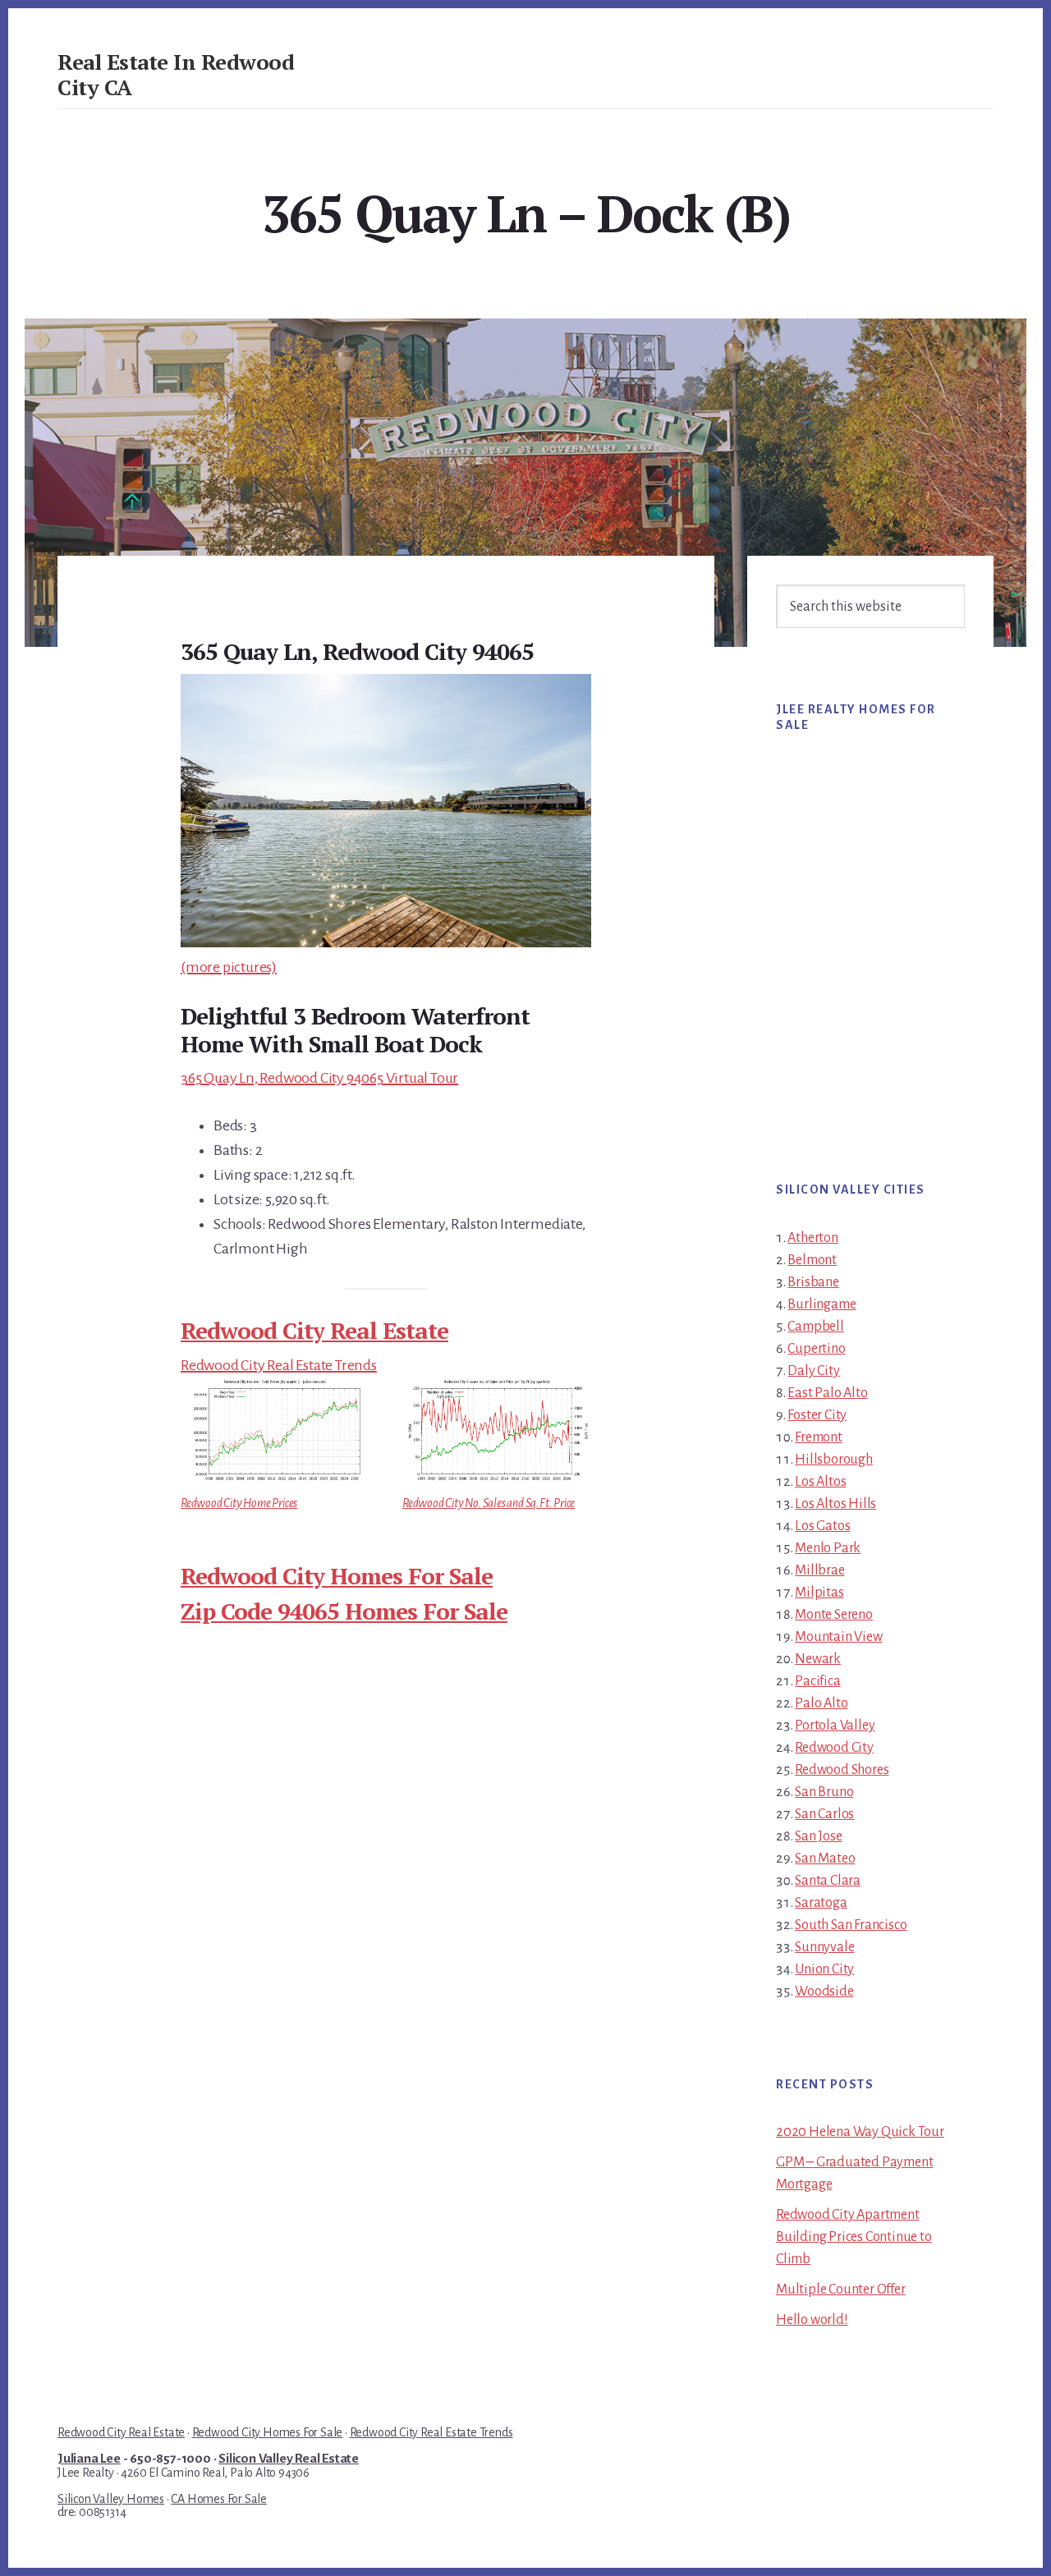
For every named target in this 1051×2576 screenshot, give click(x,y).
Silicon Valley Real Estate (289, 2459)
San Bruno (824, 1792)
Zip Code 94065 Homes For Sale (344, 1611)
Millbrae (819, 1570)
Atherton (812, 1238)
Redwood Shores (842, 1770)
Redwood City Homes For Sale (337, 1576)
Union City (824, 1969)
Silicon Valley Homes (111, 2499)
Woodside (824, 1992)
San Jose (818, 1836)
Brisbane (813, 1282)
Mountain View (838, 1637)
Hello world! (812, 2320)
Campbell (815, 1327)
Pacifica (817, 1681)
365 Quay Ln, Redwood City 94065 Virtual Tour (319, 1078)
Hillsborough (834, 1460)
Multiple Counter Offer (841, 2290)
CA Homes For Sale (219, 2499)
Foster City (817, 1415)
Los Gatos (822, 1526)
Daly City (813, 1371)
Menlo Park (828, 1548)
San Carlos (824, 1814)
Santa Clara (828, 1881)
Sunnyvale (824, 1947)
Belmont (812, 1260)
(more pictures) (229, 967)
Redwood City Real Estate (314, 1330)
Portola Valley (835, 1726)
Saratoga (821, 1903)
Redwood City (834, 1748)
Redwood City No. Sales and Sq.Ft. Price (489, 1503)
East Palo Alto (827, 1393)
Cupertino (816, 1349)
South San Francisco (851, 1925)
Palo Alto (821, 1703)
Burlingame (822, 1304)
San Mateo (825, 1859)
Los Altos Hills (835, 1504)
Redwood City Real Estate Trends (279, 1365)
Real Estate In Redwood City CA (176, 74)
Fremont (819, 1437)
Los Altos (820, 1482)
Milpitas (819, 1593)
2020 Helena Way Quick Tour (860, 2132)
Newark (818, 1659)
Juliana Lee (89, 2459)
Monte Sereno (834, 1615)
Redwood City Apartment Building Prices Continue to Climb (854, 2237)
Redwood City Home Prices (239, 1503)
